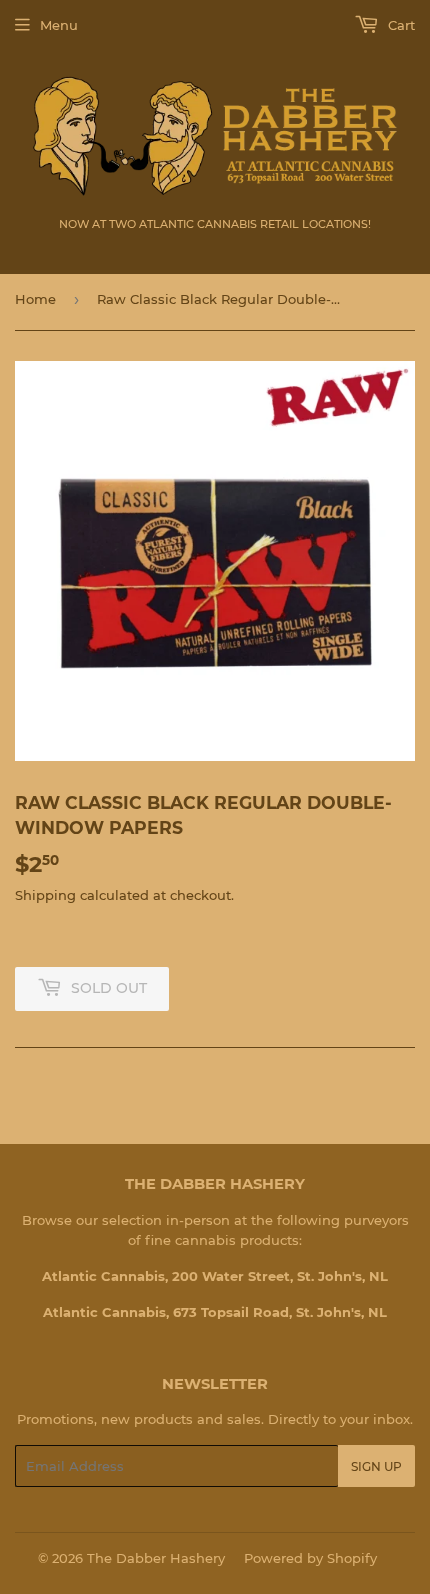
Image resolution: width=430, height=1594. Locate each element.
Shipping (45, 895)
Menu (59, 25)
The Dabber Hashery (156, 1558)
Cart (399, 25)
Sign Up (376, 1466)
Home (35, 299)
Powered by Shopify (310, 1558)
